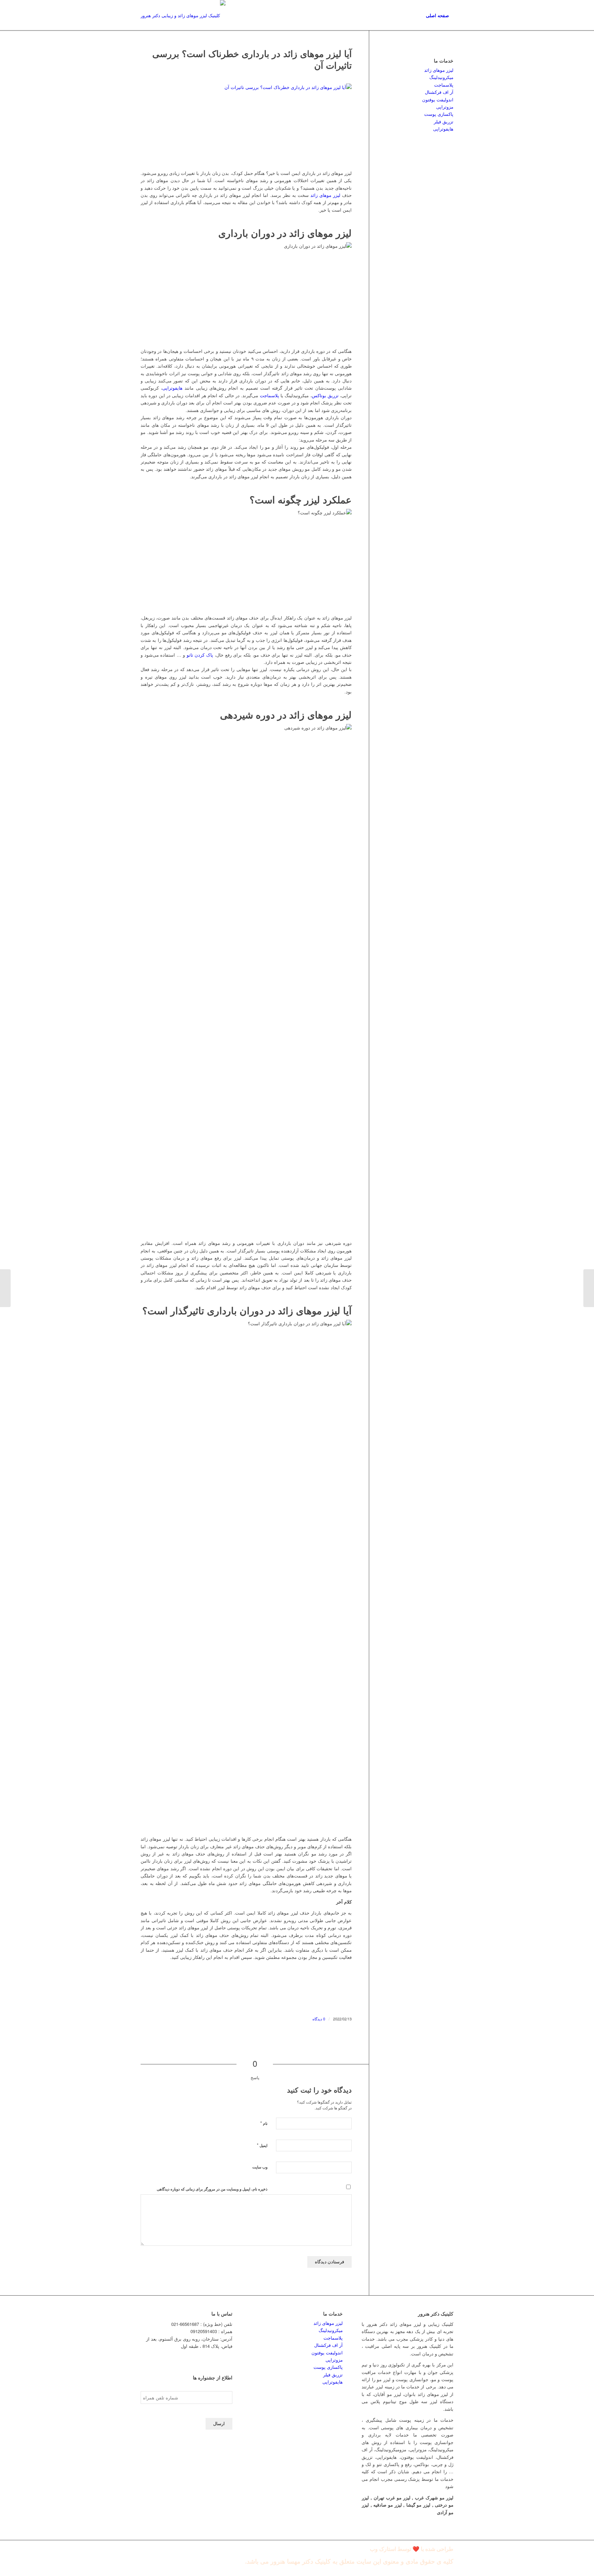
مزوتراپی (445, 107)
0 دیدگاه (319, 2019)
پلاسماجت (269, 395)
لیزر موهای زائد (325, 195)
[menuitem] (437, 15)
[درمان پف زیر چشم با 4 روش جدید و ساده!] (589, 1288)
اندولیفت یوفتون (438, 99)
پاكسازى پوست (439, 114)
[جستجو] (415, 15)
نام (264, 2123)
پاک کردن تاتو (200, 655)
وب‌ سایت (260, 2167)
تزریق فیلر (444, 121)
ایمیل (262, 2145)
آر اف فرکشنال (439, 92)
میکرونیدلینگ (441, 77)
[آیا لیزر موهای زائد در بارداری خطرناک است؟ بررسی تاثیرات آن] (246, 123)
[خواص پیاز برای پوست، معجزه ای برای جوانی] (5, 1288)
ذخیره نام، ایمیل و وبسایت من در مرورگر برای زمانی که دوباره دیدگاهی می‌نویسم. (212, 2192)
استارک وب (383, 2549)
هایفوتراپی (172, 388)
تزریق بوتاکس (325, 395)
